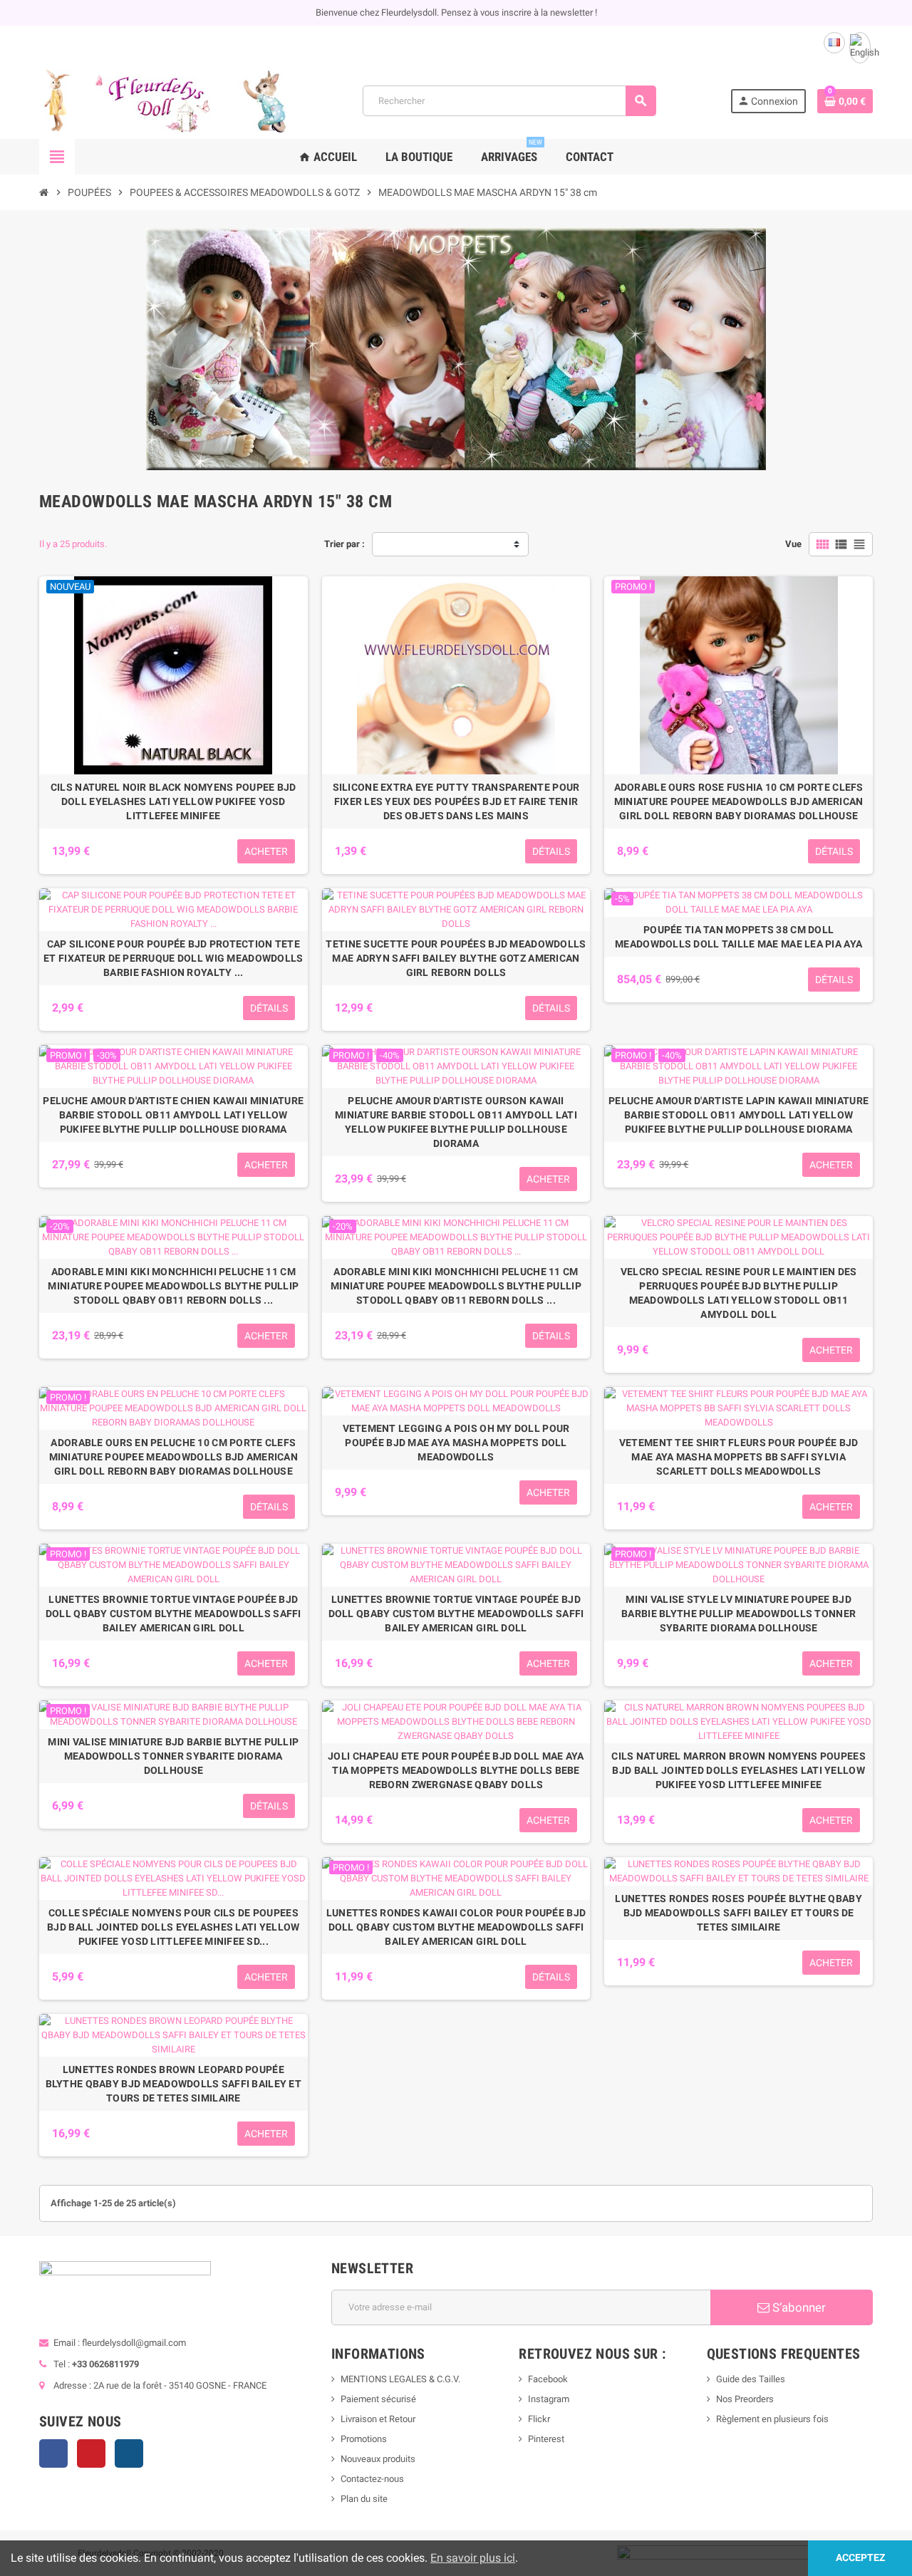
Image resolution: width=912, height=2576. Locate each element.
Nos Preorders (745, 2399)
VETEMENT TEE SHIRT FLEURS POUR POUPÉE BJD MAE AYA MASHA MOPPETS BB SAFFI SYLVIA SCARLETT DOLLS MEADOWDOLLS (739, 1457)
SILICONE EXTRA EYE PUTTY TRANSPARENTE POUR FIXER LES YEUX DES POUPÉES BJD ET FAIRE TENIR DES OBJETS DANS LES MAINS (456, 801)
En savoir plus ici (473, 2558)
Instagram (129, 2453)
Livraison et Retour (378, 2419)
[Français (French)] (834, 43)
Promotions (364, 2439)
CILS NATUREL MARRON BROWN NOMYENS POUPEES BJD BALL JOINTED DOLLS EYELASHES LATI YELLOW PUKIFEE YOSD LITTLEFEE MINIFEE (738, 1770)
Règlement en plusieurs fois (772, 2419)
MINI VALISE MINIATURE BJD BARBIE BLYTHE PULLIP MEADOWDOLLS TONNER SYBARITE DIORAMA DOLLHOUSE (173, 1756)
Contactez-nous (372, 2479)
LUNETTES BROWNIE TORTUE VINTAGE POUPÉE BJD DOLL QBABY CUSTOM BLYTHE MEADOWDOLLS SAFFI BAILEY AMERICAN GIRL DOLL (173, 1614)
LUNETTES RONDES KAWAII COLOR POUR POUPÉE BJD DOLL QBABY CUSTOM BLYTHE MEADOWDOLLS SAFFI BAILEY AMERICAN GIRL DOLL (456, 1927)
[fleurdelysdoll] (164, 100)
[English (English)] (860, 48)
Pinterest (91, 2453)
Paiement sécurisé (378, 2399)
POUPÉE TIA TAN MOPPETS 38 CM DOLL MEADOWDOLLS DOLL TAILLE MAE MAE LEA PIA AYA (739, 937)
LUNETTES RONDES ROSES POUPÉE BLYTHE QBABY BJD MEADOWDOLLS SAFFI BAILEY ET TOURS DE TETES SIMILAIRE (738, 1913)
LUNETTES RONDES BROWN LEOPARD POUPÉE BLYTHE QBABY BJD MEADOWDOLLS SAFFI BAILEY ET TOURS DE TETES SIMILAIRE (173, 2084)
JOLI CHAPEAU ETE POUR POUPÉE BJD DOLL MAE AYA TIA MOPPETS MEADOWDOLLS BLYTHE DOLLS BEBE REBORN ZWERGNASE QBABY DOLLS (456, 1770)
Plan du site (364, 2499)
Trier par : (344, 544)
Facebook (53, 2453)
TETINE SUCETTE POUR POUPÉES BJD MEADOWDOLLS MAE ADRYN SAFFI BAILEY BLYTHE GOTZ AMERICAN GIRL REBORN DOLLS (456, 958)
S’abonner (798, 2307)
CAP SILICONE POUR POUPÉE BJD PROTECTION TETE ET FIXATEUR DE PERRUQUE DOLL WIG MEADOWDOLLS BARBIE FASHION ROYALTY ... (173, 958)
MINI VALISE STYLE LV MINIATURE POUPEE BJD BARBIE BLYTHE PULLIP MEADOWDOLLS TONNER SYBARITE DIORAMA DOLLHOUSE (739, 1614)
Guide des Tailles (751, 2379)
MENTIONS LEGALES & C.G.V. (400, 2379)
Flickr (539, 2419)
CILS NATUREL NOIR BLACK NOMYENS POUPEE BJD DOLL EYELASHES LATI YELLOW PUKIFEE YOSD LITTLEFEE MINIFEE (173, 801)
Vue (793, 544)
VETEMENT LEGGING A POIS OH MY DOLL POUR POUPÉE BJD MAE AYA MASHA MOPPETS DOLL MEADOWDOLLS (456, 1443)
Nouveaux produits (378, 2459)
